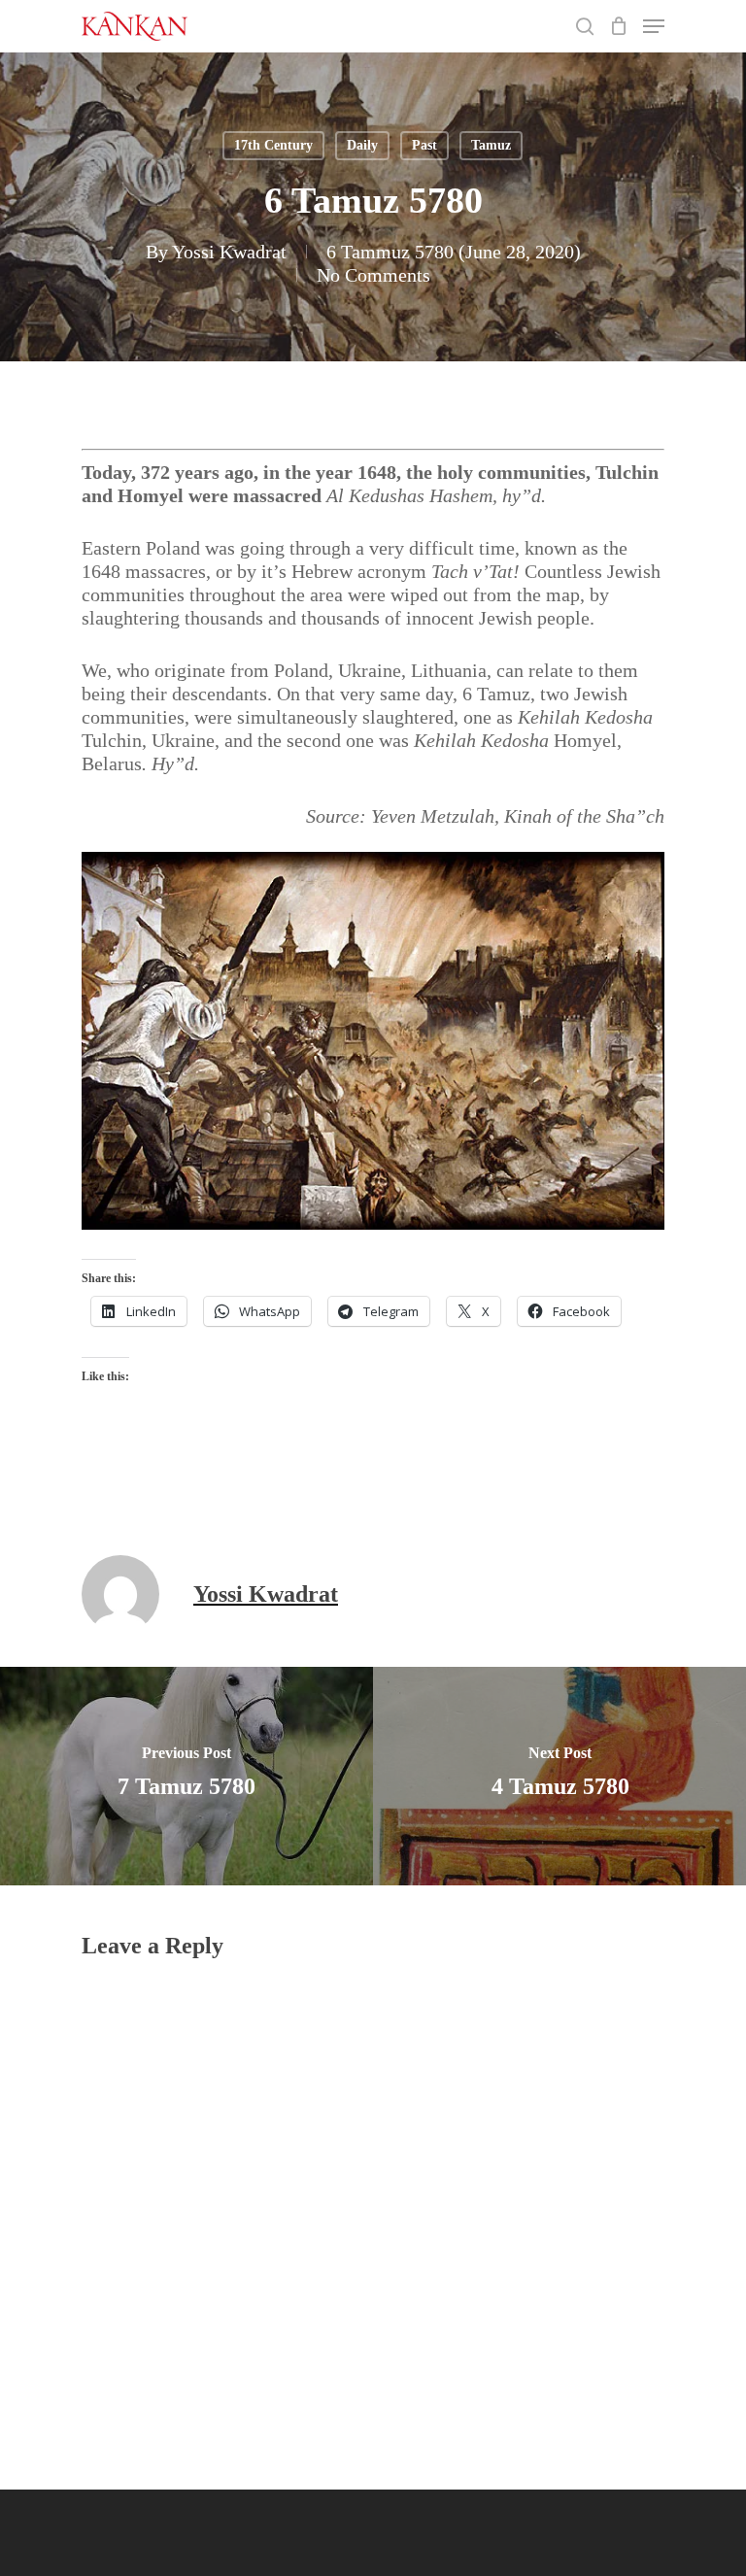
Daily (362, 145)
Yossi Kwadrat (229, 252)
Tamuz (491, 145)
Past (424, 145)
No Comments (373, 275)
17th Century (273, 145)
